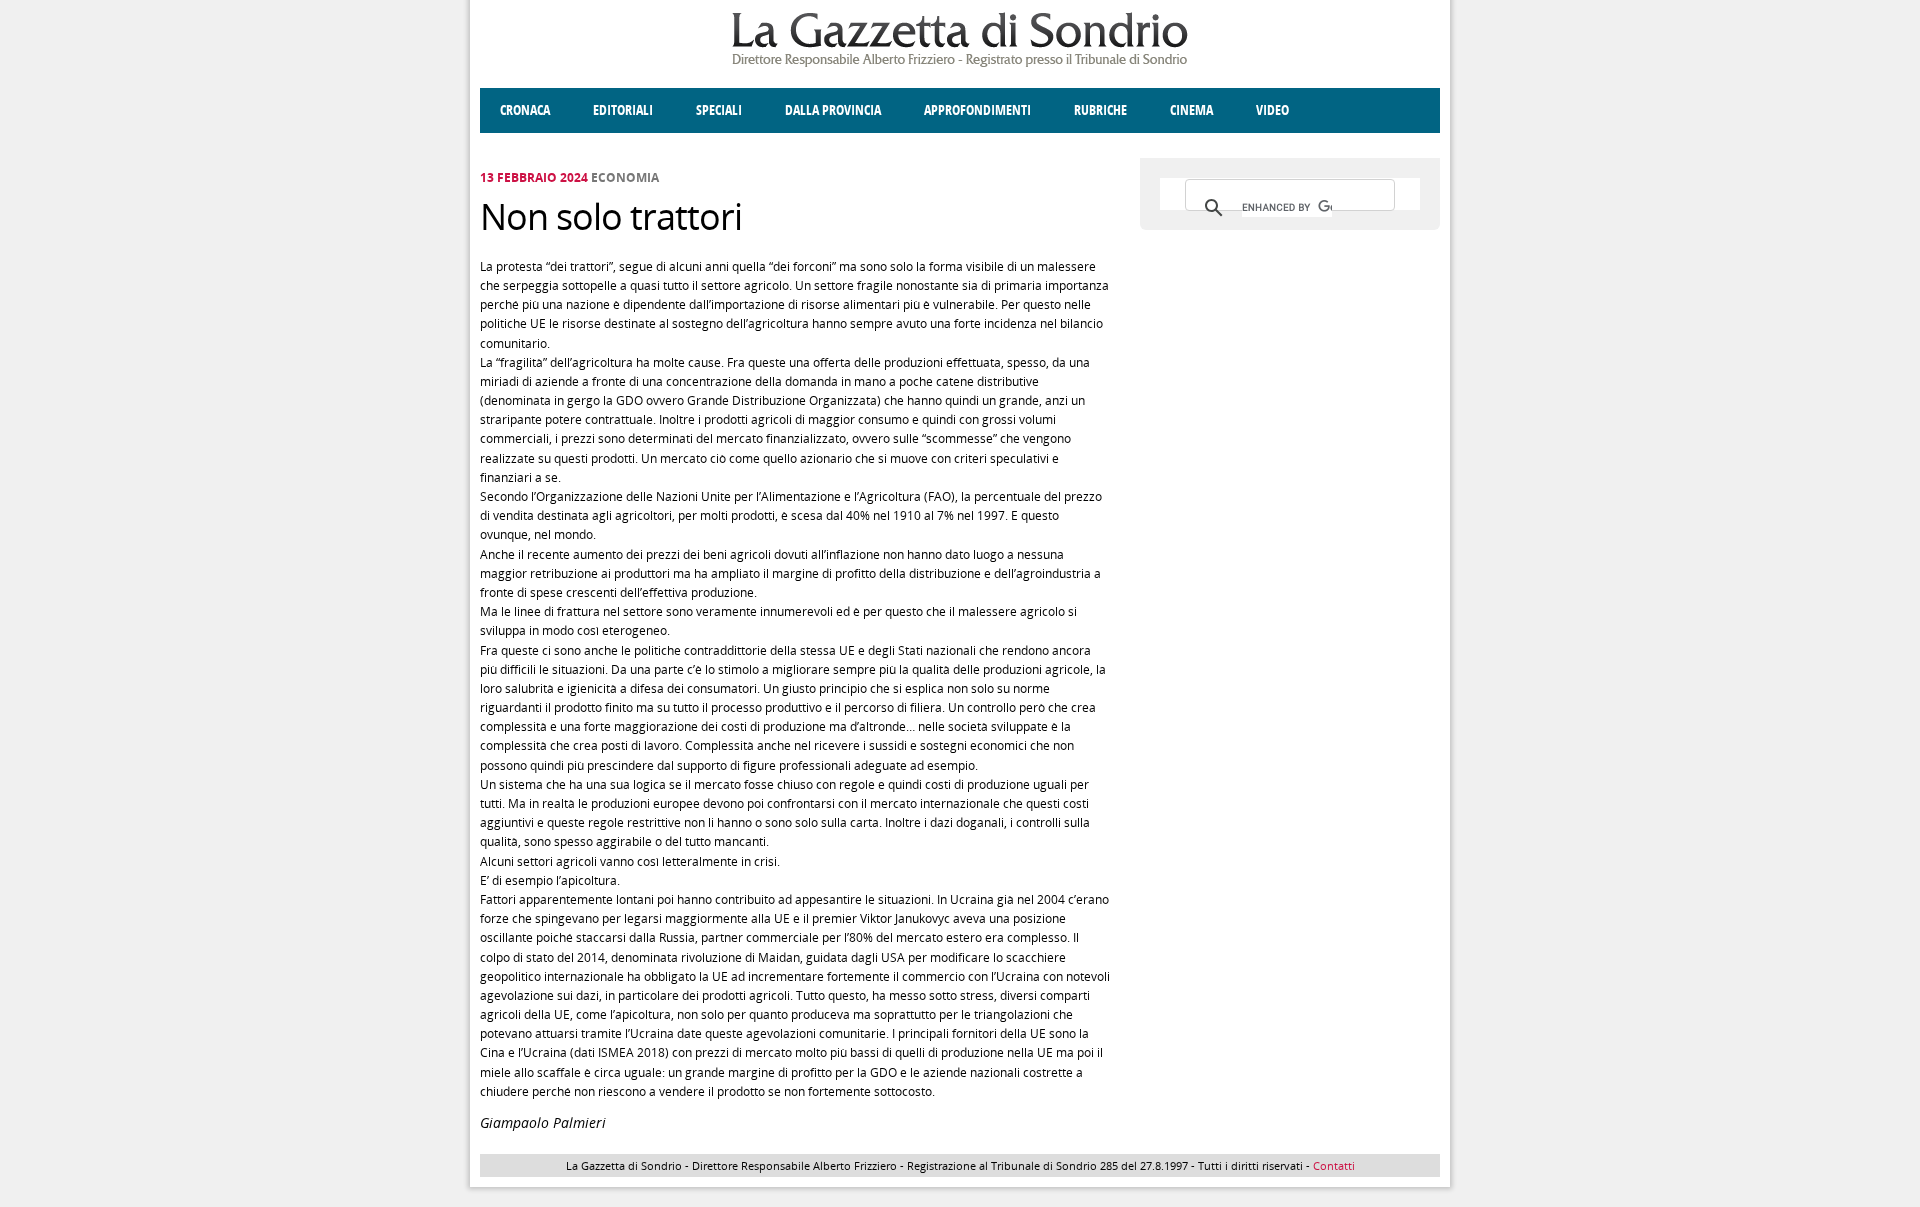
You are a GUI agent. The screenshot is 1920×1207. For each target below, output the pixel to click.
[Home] (960, 63)
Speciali (719, 110)
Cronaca (525, 110)
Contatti (1334, 1165)
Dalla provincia (833, 110)
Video (1272, 110)
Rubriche (1100, 110)
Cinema (1191, 110)
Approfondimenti (977, 110)
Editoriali (623, 110)
